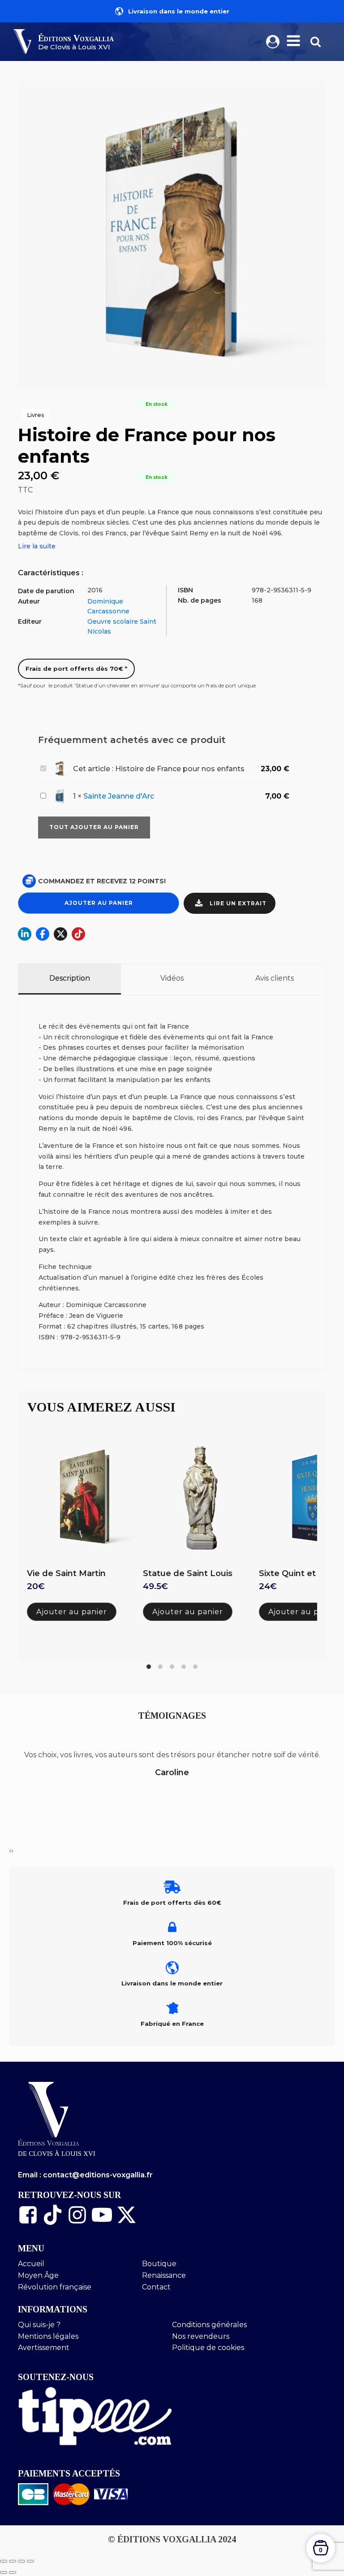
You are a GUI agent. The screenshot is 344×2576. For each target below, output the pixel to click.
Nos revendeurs (201, 2336)
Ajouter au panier (99, 903)
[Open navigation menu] (293, 42)
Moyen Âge (38, 2275)
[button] (230, 903)
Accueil (31, 2264)
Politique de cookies (208, 2348)
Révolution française (55, 2287)
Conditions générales (209, 2325)
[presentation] (10, 1851)
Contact (156, 2287)
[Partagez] (21, 2561)
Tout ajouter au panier (94, 827)
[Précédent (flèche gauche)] (4, 2572)
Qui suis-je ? (39, 2325)
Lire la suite (37, 546)
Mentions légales (48, 2336)
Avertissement (44, 2348)
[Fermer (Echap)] (30, 2561)
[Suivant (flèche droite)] (13, 2572)
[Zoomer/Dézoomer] (4, 2561)
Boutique (159, 2264)
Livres (36, 415)
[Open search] (316, 41)
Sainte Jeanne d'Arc (119, 796)
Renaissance (164, 2275)
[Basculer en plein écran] (13, 2561)
